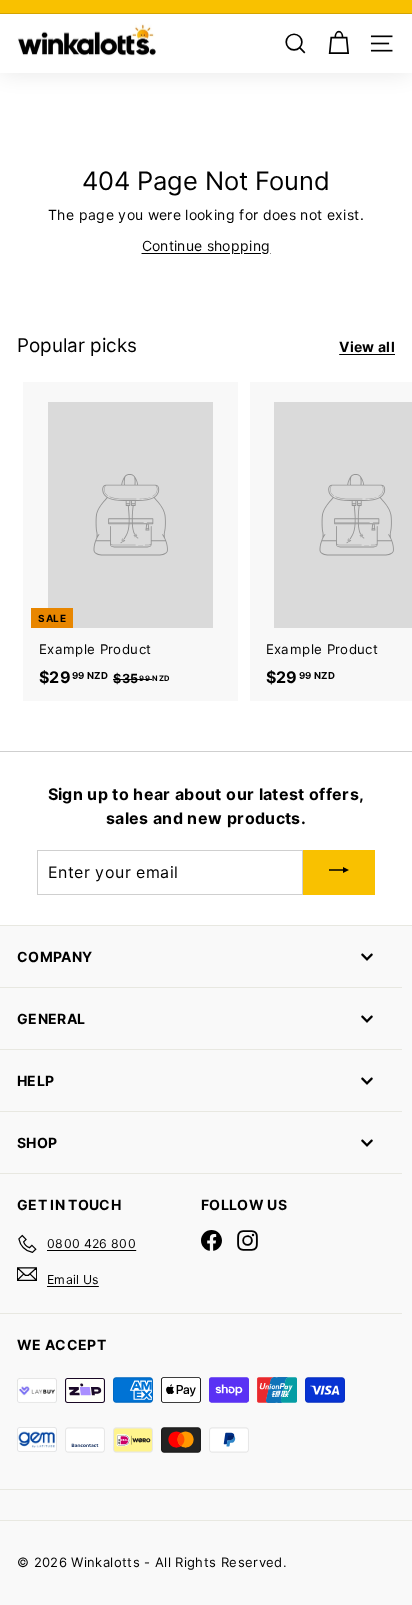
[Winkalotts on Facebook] (211, 1240)
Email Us (73, 1279)
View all (367, 346)
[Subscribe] (339, 873)
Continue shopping (206, 245)
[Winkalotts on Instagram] (247, 1240)
